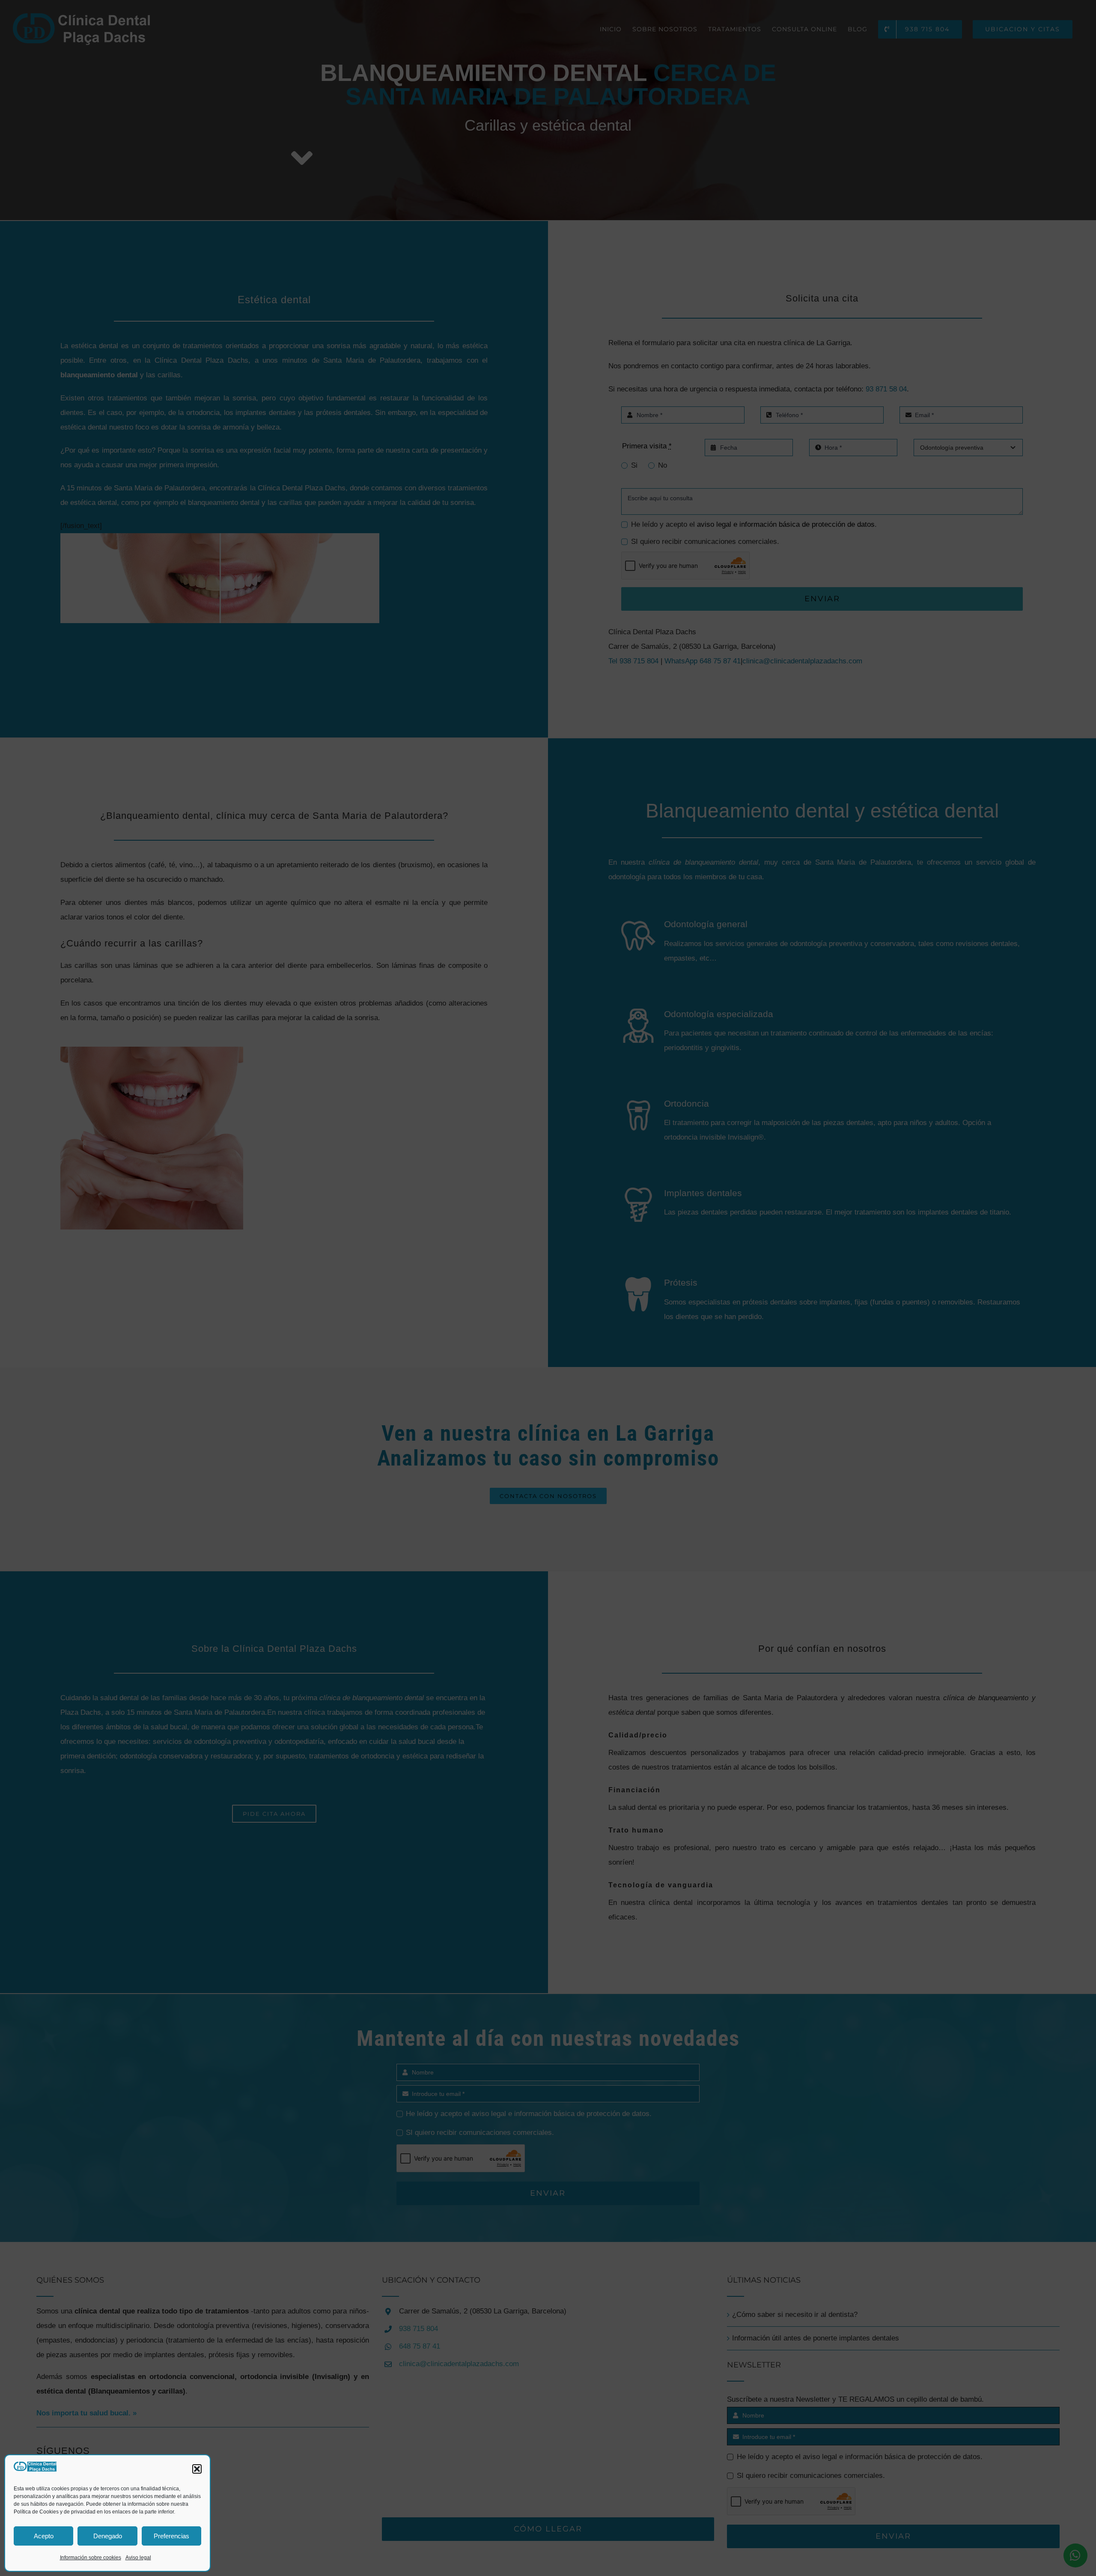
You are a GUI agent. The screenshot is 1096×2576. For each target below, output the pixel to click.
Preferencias (171, 2536)
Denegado (108, 2536)
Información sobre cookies (91, 2558)
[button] (197, 2469)
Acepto (44, 2536)
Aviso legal (138, 2558)
